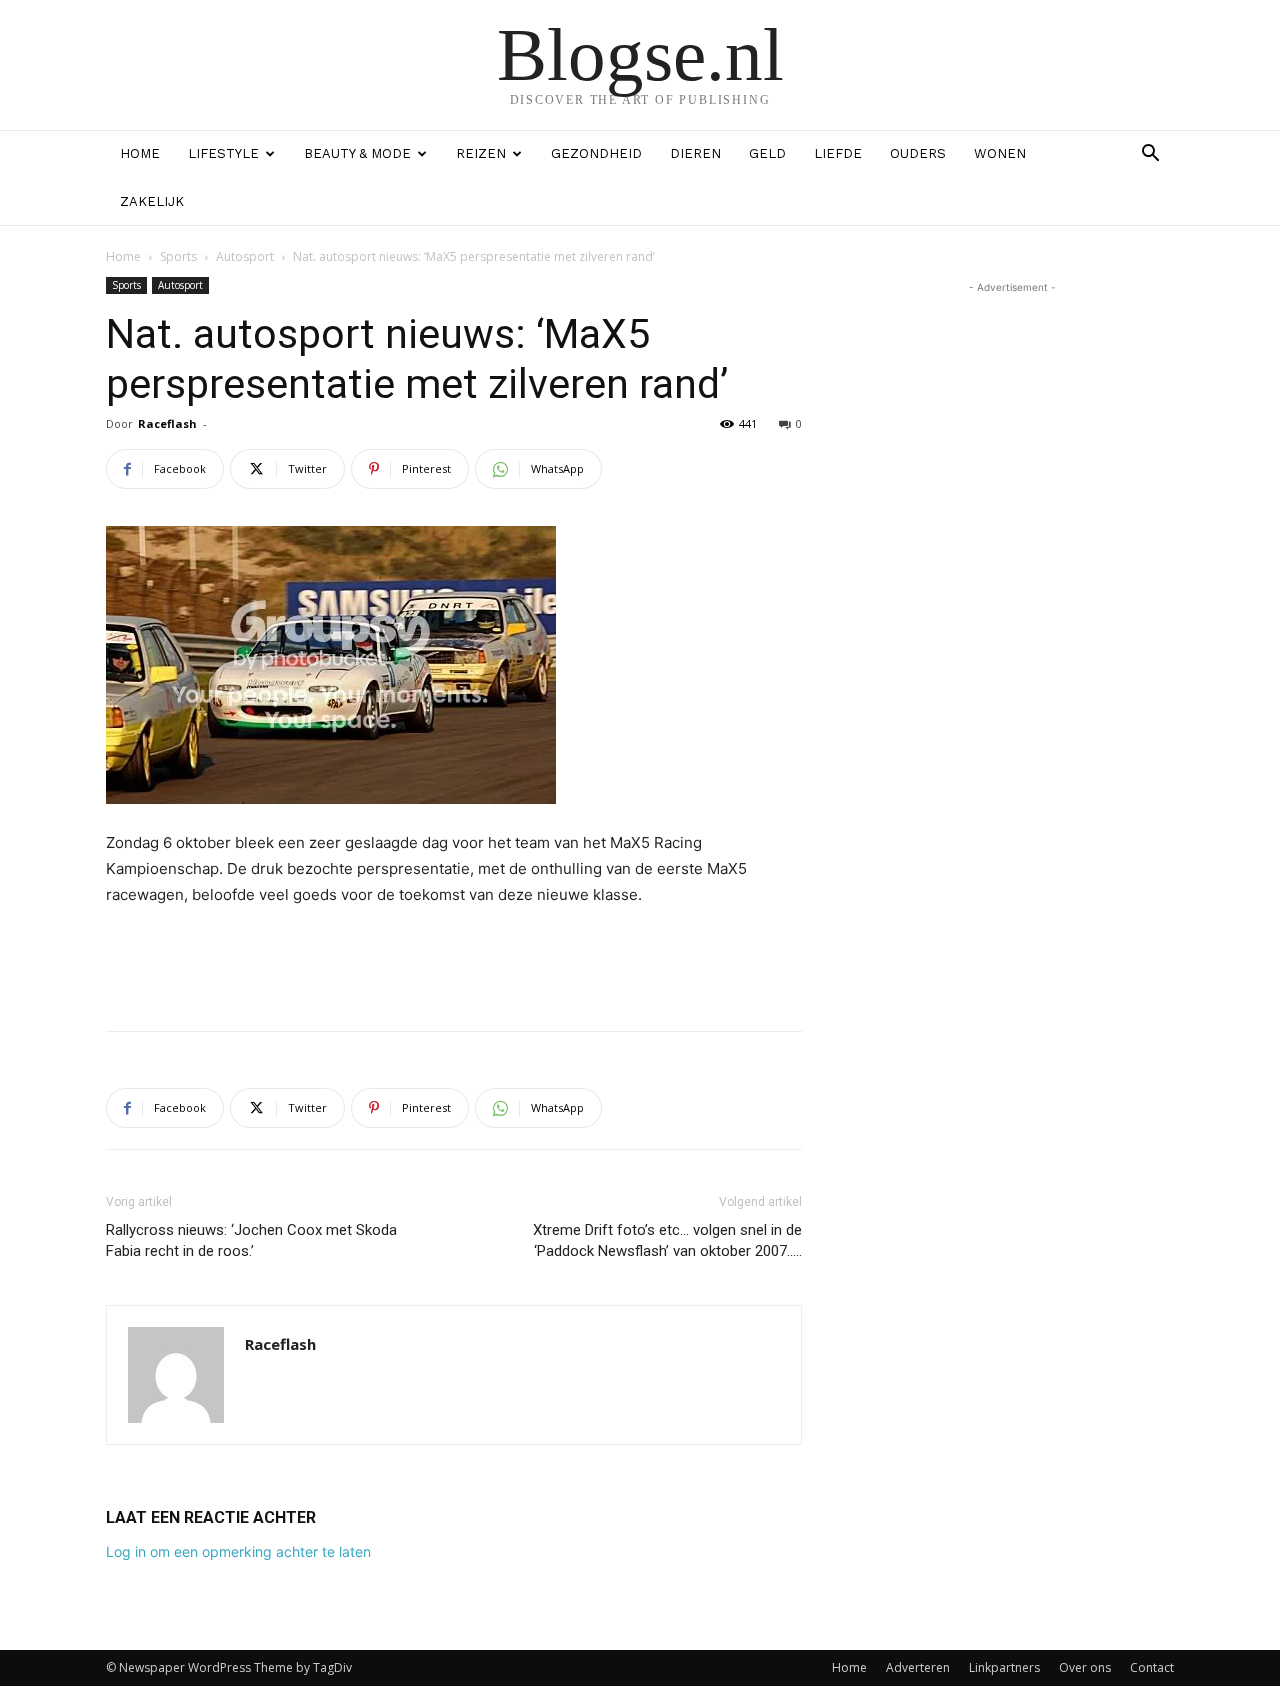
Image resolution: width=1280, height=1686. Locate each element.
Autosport (245, 256)
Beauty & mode (357, 153)
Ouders (918, 153)
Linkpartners (1004, 1667)
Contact (1152, 1667)
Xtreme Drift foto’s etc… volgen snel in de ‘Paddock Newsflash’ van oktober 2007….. (667, 1240)
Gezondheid (596, 153)
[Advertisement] (454, 964)
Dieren (695, 153)
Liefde (838, 153)
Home (140, 153)
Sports (178, 256)
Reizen (481, 153)
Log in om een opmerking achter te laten (238, 1551)
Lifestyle (223, 153)
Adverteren (918, 1667)
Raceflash (167, 423)
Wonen (1000, 153)
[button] (1150, 155)
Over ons (1085, 1667)
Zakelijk (152, 201)
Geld (767, 153)
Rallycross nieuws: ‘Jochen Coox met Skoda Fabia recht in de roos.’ (251, 1240)
